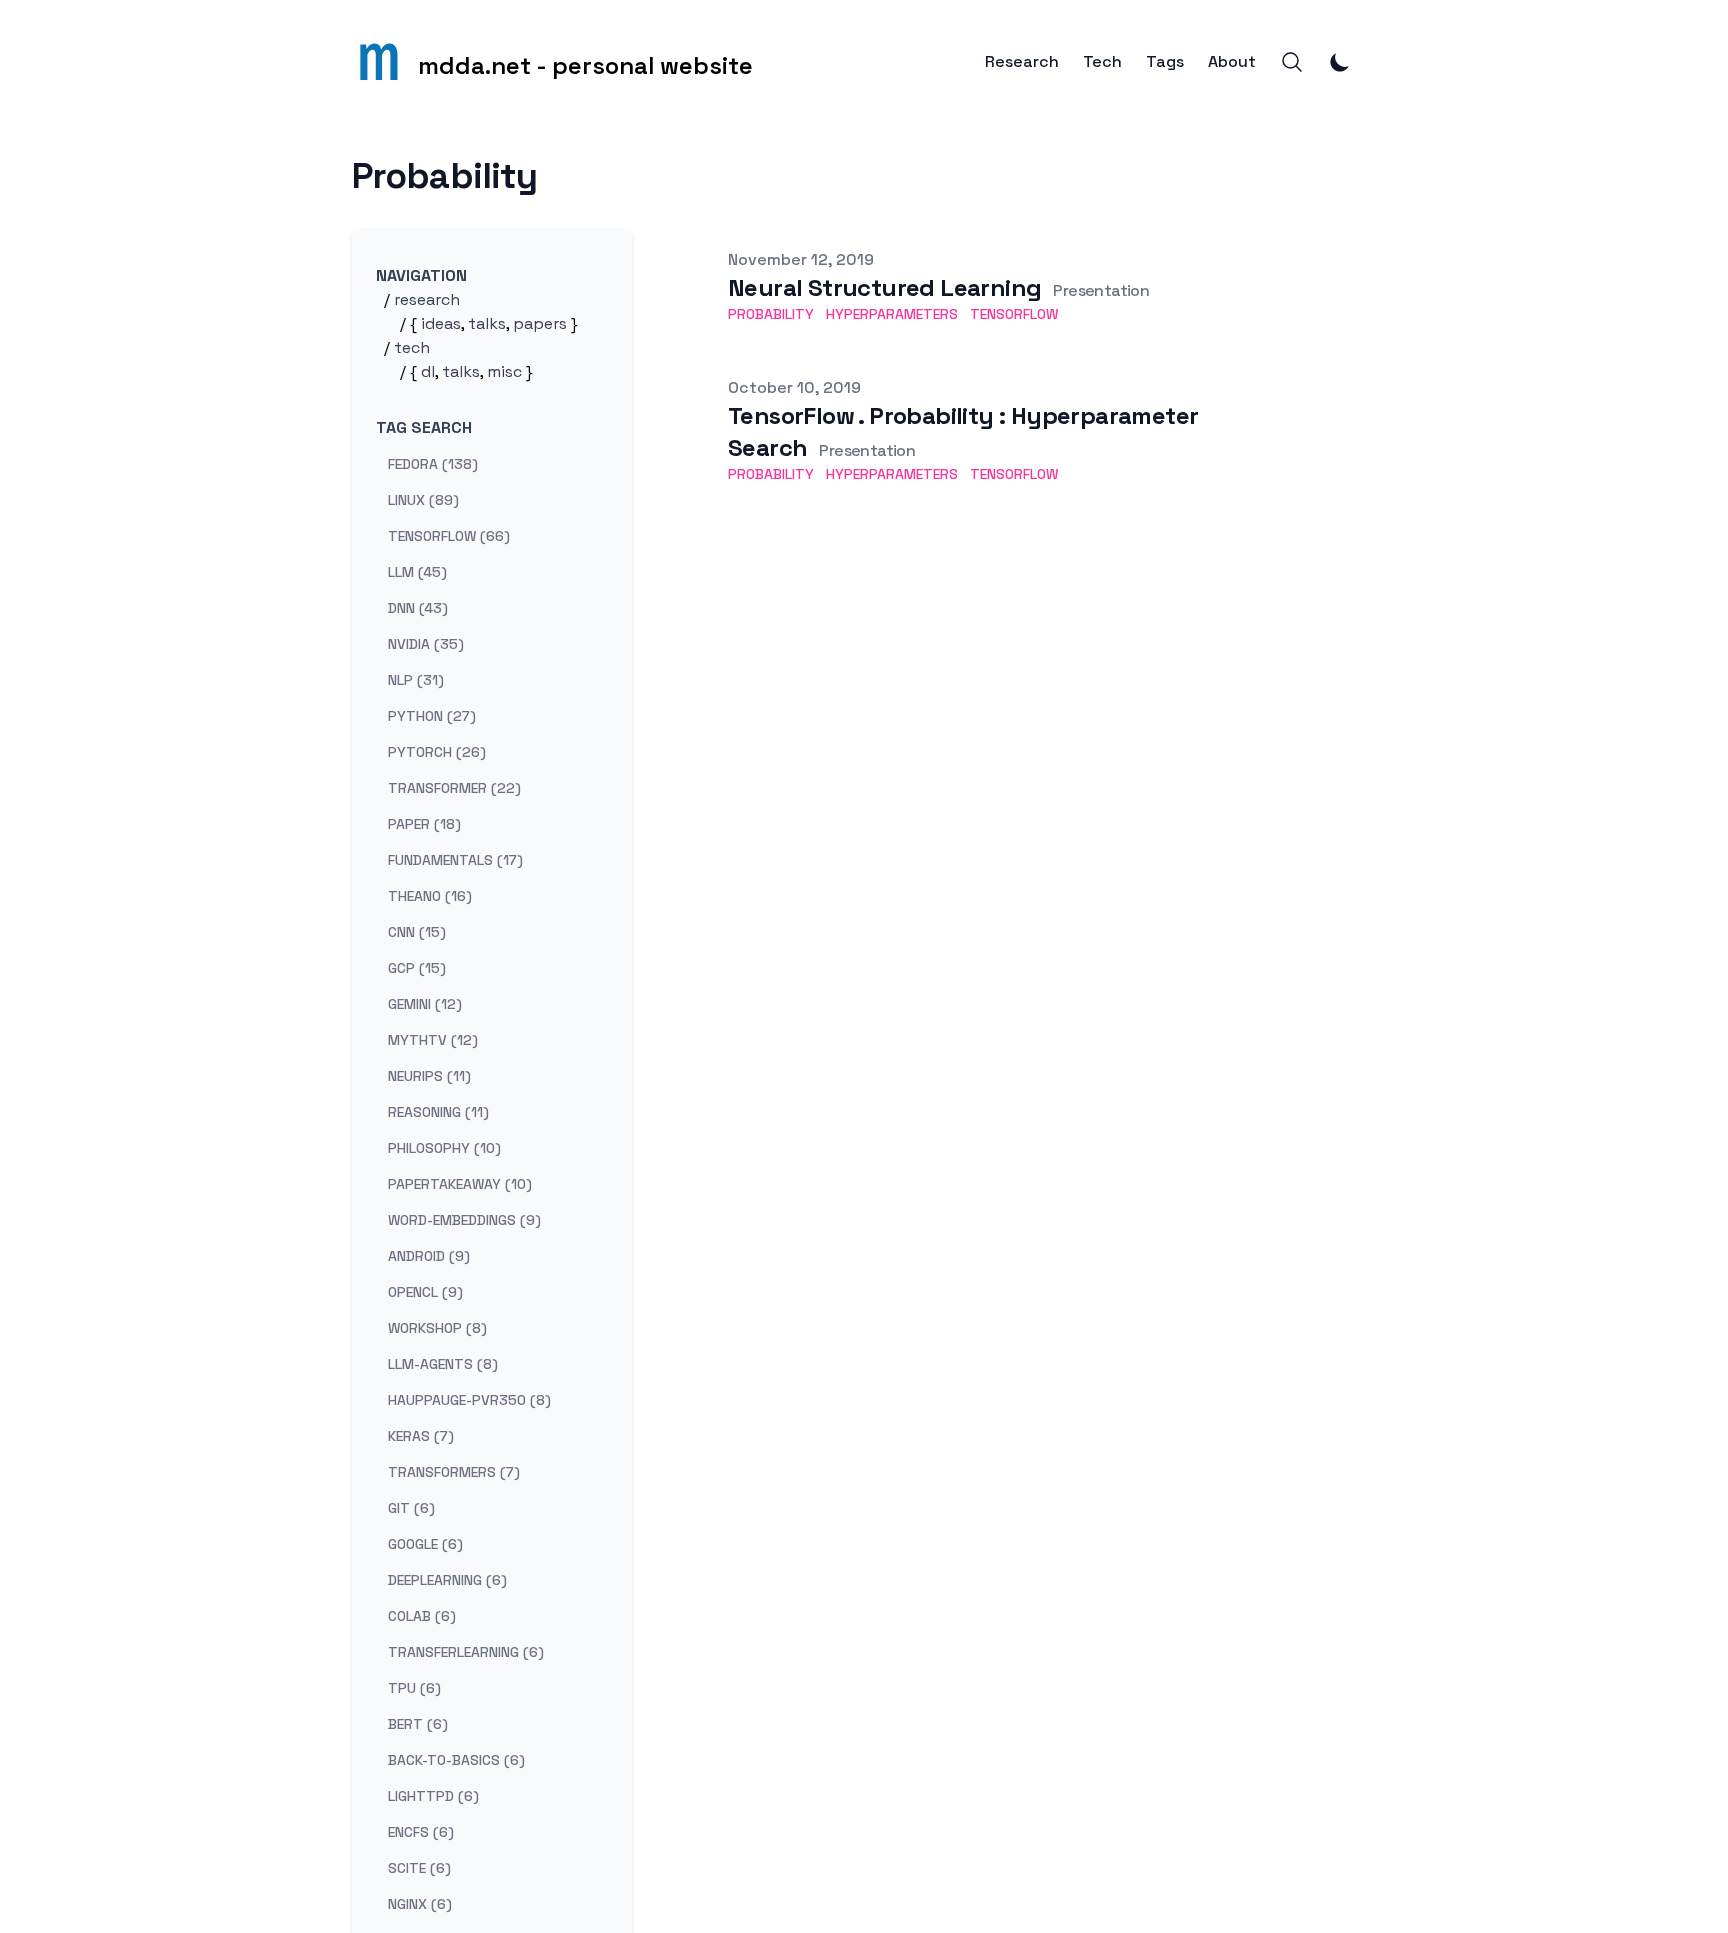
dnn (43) (418, 608)
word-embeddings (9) (464, 1220)
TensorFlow (1014, 314)
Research (1022, 62)
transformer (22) (454, 788)
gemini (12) (425, 1004)
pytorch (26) (437, 752)
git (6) (411, 1508)
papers (540, 323)
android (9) (429, 1256)
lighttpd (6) (433, 1796)
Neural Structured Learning (884, 287)
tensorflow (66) (449, 536)
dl (428, 371)
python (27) (432, 716)
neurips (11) (429, 1076)
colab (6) (422, 1616)
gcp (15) (417, 968)
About (1232, 62)
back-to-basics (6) (456, 1760)
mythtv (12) (433, 1040)
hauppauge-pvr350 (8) (469, 1400)
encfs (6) (421, 1832)
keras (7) (421, 1436)
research (427, 299)
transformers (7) (454, 1472)
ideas (441, 323)
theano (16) (430, 896)
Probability (771, 314)
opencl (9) (425, 1292)
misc (504, 371)
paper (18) (424, 824)
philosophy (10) (444, 1148)
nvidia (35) (426, 644)
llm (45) (417, 572)
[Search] (1292, 62)
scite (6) (419, 1868)
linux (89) (423, 500)
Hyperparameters (892, 314)
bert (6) (418, 1724)
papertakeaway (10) (460, 1184)
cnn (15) (417, 932)
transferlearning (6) (466, 1652)
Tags (1165, 62)
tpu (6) (414, 1688)
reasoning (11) (438, 1112)
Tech (1102, 62)
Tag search (424, 427)
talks (487, 323)
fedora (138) (433, 464)
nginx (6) (420, 1904)
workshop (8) (437, 1328)
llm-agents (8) (443, 1364)
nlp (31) (416, 680)
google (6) (425, 1544)
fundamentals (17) (455, 860)
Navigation (421, 275)
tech (412, 347)
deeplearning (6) (447, 1580)
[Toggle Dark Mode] (1340, 62)
